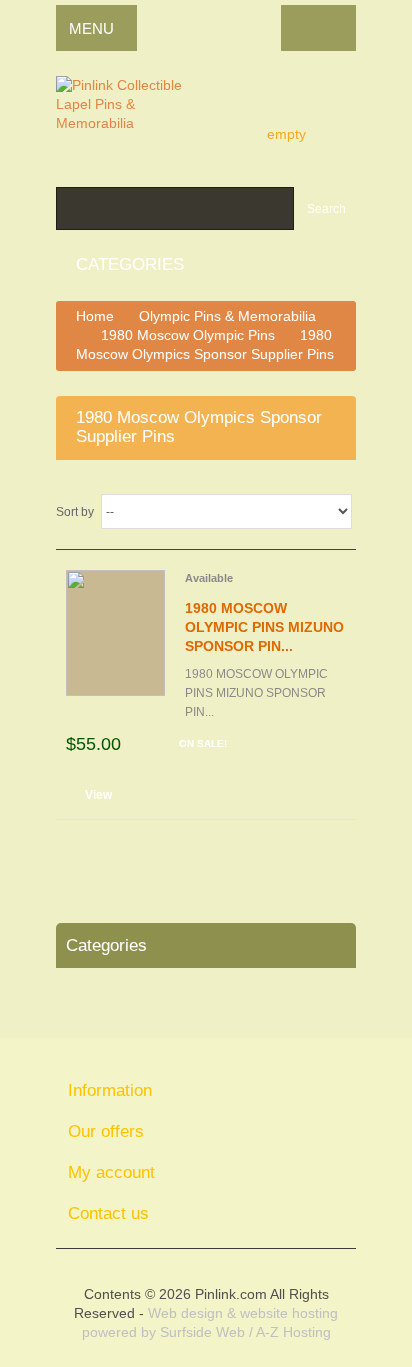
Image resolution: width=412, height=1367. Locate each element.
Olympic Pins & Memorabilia (227, 316)
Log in (318, 28)
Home (95, 316)
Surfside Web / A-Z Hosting (245, 1332)
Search (326, 209)
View (98, 795)
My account (111, 1172)
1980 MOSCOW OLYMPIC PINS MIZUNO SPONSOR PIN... (264, 627)
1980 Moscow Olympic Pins (188, 335)
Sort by (75, 512)
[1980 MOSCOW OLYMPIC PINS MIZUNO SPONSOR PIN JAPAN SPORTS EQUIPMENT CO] (115, 633)
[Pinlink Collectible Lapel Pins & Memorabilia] (136, 114)
